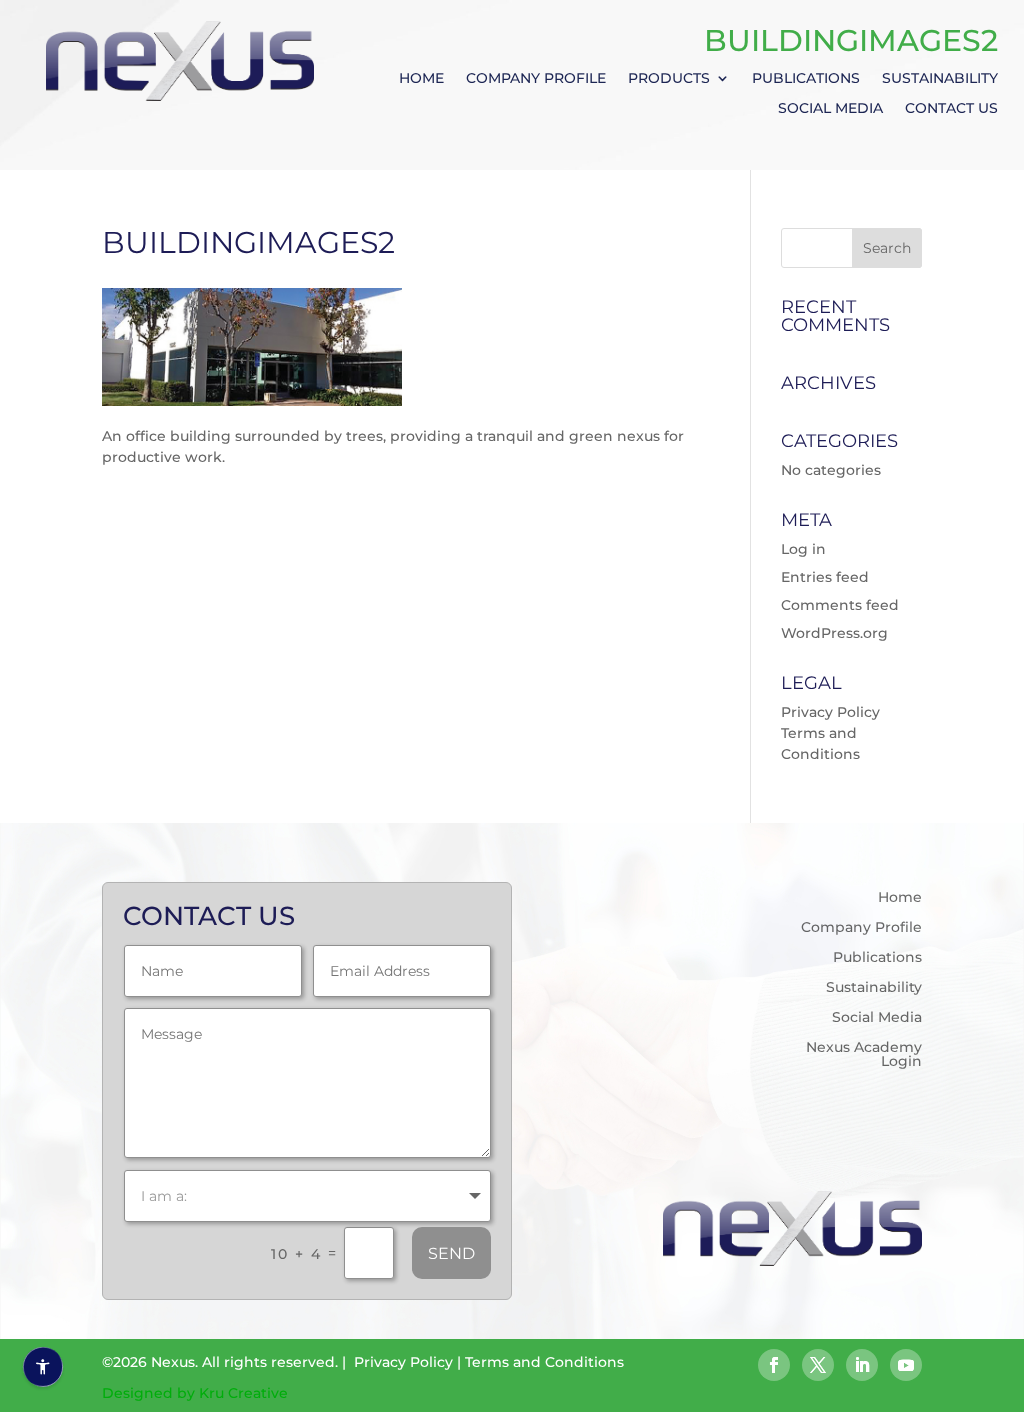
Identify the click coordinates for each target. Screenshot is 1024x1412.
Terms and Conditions (544, 1362)
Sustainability (940, 79)
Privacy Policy (830, 712)
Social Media (830, 109)
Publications (806, 79)
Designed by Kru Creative (195, 1393)
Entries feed (825, 577)
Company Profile (536, 79)
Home (421, 79)
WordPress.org (834, 633)
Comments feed (840, 605)
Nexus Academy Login (863, 1055)
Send (451, 1253)
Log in (803, 549)
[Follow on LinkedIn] (862, 1365)
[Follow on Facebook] (774, 1365)
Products (669, 79)
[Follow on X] (818, 1365)
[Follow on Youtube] (906, 1365)
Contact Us (951, 109)
